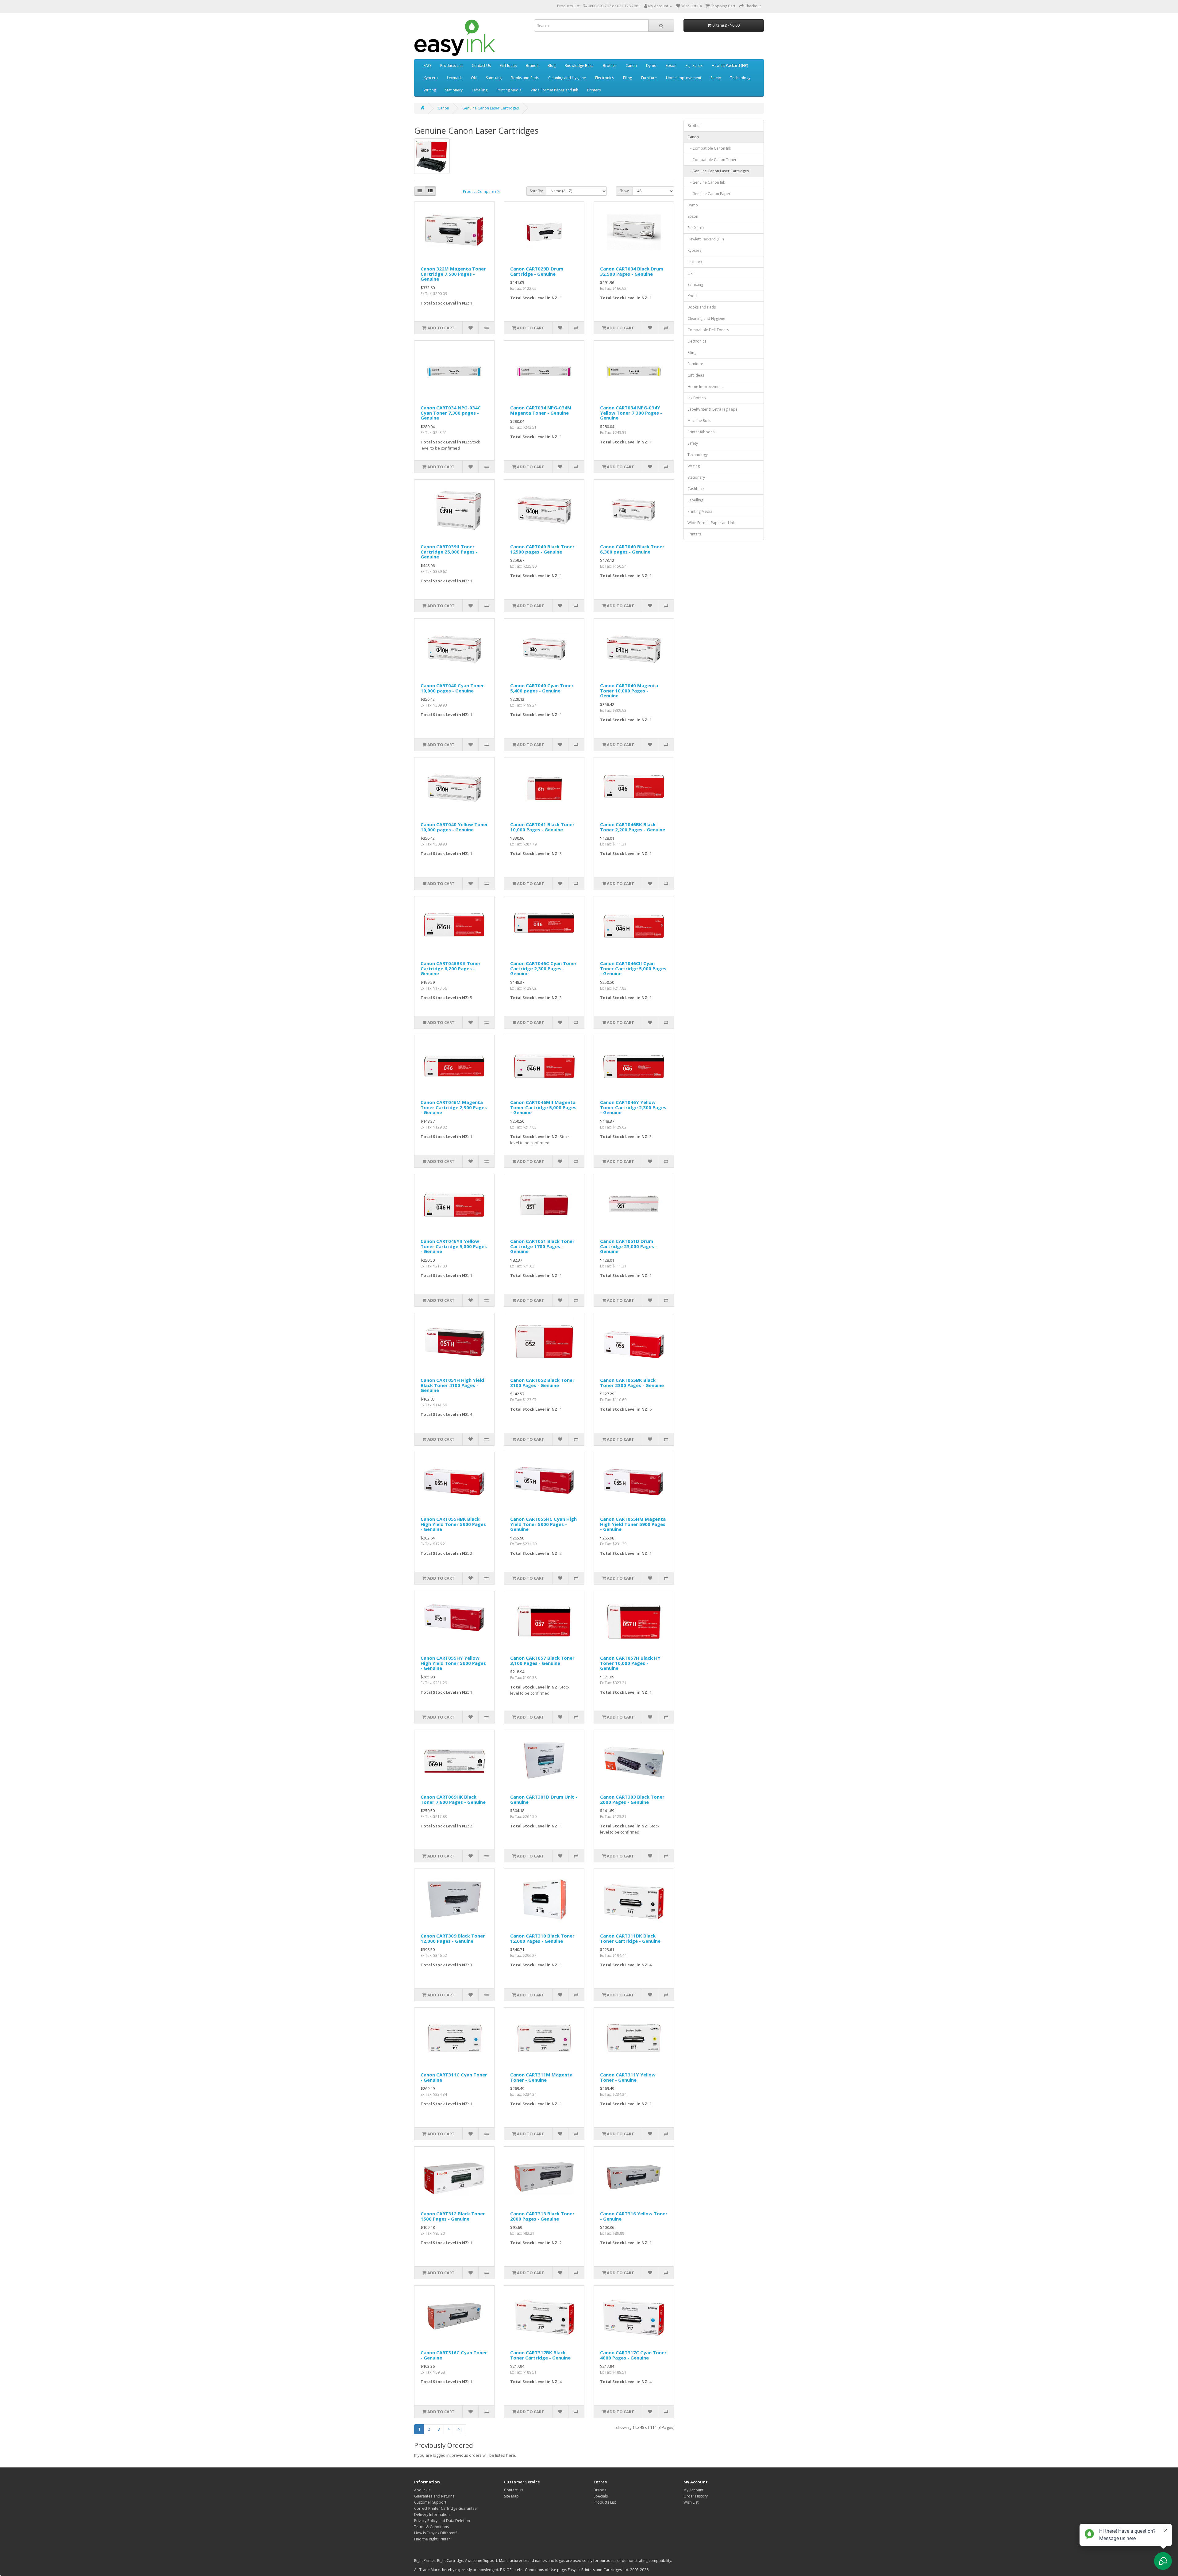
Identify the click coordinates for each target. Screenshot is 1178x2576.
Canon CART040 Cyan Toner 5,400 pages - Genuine (542, 688)
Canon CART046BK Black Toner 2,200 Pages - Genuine (633, 827)
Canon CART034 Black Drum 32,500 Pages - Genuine (632, 271)
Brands (532, 65)
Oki (474, 78)
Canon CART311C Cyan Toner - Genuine (454, 2077)
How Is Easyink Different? (436, 2533)
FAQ (427, 65)
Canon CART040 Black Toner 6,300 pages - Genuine (632, 549)
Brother (610, 65)
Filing (627, 78)
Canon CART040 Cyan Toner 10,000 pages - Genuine (452, 688)
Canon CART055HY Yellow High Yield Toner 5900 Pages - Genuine (453, 1663)
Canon (631, 65)
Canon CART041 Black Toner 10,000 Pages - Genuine (542, 827)
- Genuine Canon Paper (709, 194)
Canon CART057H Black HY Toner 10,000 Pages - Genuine (630, 1663)
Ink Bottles (697, 398)
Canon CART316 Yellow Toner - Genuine (634, 2216)
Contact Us (481, 65)
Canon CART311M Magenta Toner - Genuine (541, 2077)
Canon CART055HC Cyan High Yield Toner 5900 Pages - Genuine (543, 1524)
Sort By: (536, 191)
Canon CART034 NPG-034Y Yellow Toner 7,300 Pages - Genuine (631, 413)
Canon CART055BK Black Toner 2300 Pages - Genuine (632, 1383)
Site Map (511, 2496)
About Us (422, 2490)
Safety (716, 78)
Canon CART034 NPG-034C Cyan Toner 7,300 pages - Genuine (451, 413)
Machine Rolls (699, 421)
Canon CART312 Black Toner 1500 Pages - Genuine (453, 2216)
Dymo (651, 65)
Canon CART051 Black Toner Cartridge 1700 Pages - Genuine (542, 1246)
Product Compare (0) (481, 192)
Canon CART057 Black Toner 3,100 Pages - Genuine (542, 1660)
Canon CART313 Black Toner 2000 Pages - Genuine (542, 2216)
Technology (740, 78)
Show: (624, 191)
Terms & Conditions (431, 2527)
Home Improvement (684, 78)
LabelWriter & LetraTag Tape (712, 409)
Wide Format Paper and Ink (554, 90)
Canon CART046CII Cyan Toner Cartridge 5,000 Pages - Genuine (633, 968)
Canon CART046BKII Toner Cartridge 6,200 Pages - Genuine (451, 968)
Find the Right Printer (432, 2539)
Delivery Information (432, 2515)
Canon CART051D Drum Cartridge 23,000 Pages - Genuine (629, 1246)
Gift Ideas (508, 65)
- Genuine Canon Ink (706, 182)
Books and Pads (525, 78)
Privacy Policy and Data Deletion (442, 2521)
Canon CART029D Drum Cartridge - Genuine (537, 271)
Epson (671, 65)
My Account (693, 2490)
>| (460, 2429)
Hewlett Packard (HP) (730, 65)
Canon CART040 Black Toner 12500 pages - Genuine (542, 549)
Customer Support (430, 2502)
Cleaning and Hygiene (567, 78)
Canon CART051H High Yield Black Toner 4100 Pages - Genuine (452, 1385)
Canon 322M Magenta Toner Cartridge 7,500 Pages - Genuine (453, 274)
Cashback (696, 489)
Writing (430, 90)
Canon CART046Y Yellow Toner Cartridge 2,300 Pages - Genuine (633, 1107)
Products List (568, 6)
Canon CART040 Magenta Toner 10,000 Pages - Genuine (629, 690)
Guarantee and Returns (434, 2496)
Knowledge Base (579, 65)
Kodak (693, 296)
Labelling (480, 90)
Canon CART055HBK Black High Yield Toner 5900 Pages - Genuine (453, 1524)
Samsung (494, 78)
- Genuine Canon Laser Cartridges (718, 171)
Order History (696, 2496)
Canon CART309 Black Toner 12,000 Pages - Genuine (453, 1938)
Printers (594, 90)
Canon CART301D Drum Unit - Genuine (544, 1799)
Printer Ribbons (701, 432)
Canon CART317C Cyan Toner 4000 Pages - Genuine (633, 2355)
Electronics (604, 78)
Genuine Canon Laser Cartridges (491, 108)
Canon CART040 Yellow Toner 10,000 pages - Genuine (454, 827)
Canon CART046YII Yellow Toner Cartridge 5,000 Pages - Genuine (454, 1246)
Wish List (691, 2502)
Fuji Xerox (694, 65)
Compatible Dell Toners (708, 330)
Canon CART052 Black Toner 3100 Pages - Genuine (542, 1383)
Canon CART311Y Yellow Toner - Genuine (628, 2077)
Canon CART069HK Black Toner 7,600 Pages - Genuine (453, 1799)
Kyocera (431, 78)
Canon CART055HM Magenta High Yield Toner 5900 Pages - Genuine (633, 1524)
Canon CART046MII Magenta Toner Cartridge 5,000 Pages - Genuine (543, 1107)
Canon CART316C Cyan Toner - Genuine (454, 2355)
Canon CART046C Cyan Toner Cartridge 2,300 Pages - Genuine (543, 968)
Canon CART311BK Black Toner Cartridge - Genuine (630, 1938)
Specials (601, 2496)
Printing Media (509, 90)
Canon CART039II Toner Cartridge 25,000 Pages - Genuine (449, 552)
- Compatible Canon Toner (712, 160)
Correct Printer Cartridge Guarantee (445, 2508)
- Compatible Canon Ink (709, 148)
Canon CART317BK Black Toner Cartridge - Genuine (540, 2355)
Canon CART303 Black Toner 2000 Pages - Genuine (632, 1799)
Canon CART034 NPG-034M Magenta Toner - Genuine (541, 410)
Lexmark (454, 78)
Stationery (454, 90)
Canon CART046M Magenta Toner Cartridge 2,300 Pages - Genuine (454, 1107)
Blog (552, 65)
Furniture (649, 78)
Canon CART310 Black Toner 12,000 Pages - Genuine (542, 1938)
